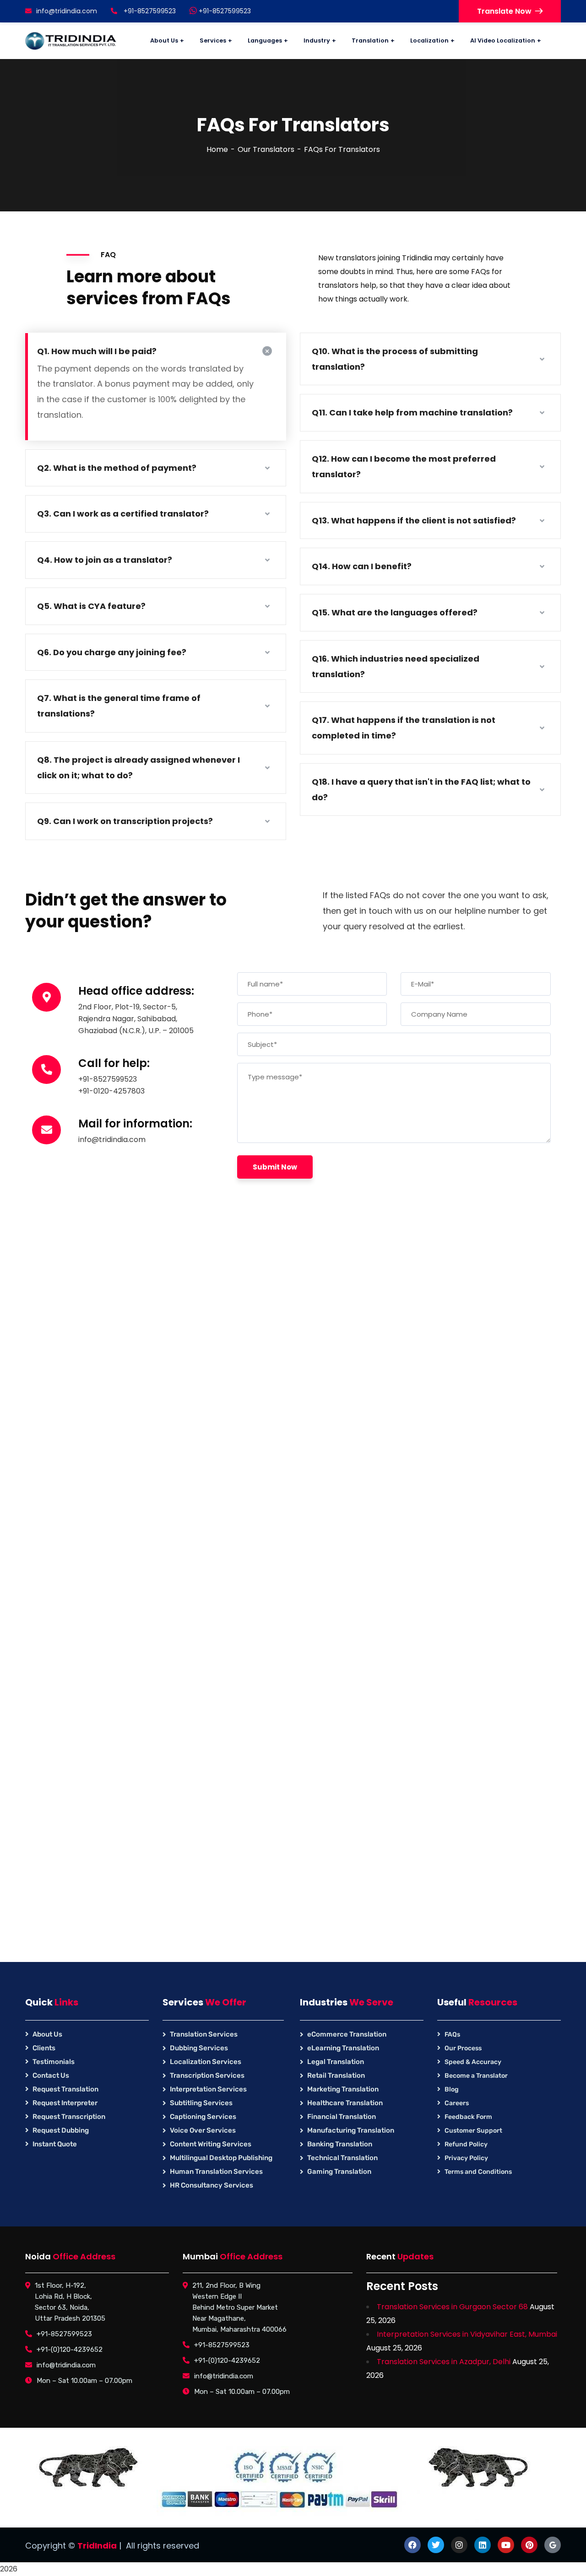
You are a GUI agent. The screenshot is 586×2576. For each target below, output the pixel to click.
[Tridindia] (71, 41)
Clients (44, 2048)
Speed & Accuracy (473, 2062)
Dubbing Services (199, 2048)
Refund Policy (466, 2144)
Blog (452, 2089)
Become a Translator (476, 2076)
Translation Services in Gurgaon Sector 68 (452, 2307)
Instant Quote (55, 2144)
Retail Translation (336, 2075)
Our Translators (266, 149)
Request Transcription (69, 2117)
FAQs (452, 2034)
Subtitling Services (201, 2103)
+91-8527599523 (224, 11)
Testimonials (54, 2062)
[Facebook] (412, 2545)
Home (217, 149)
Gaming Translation (339, 2172)
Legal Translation (336, 2062)
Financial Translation (342, 2117)
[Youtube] (506, 2545)
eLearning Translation (343, 2048)
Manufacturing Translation (351, 2130)
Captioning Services (203, 2117)
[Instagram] (459, 2545)
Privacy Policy (466, 2158)
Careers (457, 2103)
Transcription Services (207, 2075)
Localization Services (206, 2062)
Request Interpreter (65, 2103)
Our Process (463, 2048)
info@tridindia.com (67, 11)
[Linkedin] (483, 2545)
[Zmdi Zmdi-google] (553, 2545)
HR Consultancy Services (212, 2185)
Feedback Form (468, 2117)
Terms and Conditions (478, 2172)
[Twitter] (436, 2545)
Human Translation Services (216, 2172)
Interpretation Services (208, 2089)
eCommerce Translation (347, 2034)
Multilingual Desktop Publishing (221, 2158)
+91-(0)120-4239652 (70, 2350)
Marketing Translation (343, 2089)
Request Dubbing (61, 2130)
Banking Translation (340, 2144)
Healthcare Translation (345, 2103)
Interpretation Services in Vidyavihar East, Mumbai (467, 2334)
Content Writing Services (211, 2144)
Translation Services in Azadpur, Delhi (444, 2362)
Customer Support (473, 2131)
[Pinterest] (529, 2545)
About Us (47, 2034)
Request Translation (65, 2089)
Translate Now (504, 11)
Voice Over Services (203, 2130)
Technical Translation (342, 2158)
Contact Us (51, 2075)
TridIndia (97, 2546)
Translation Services (204, 2034)
